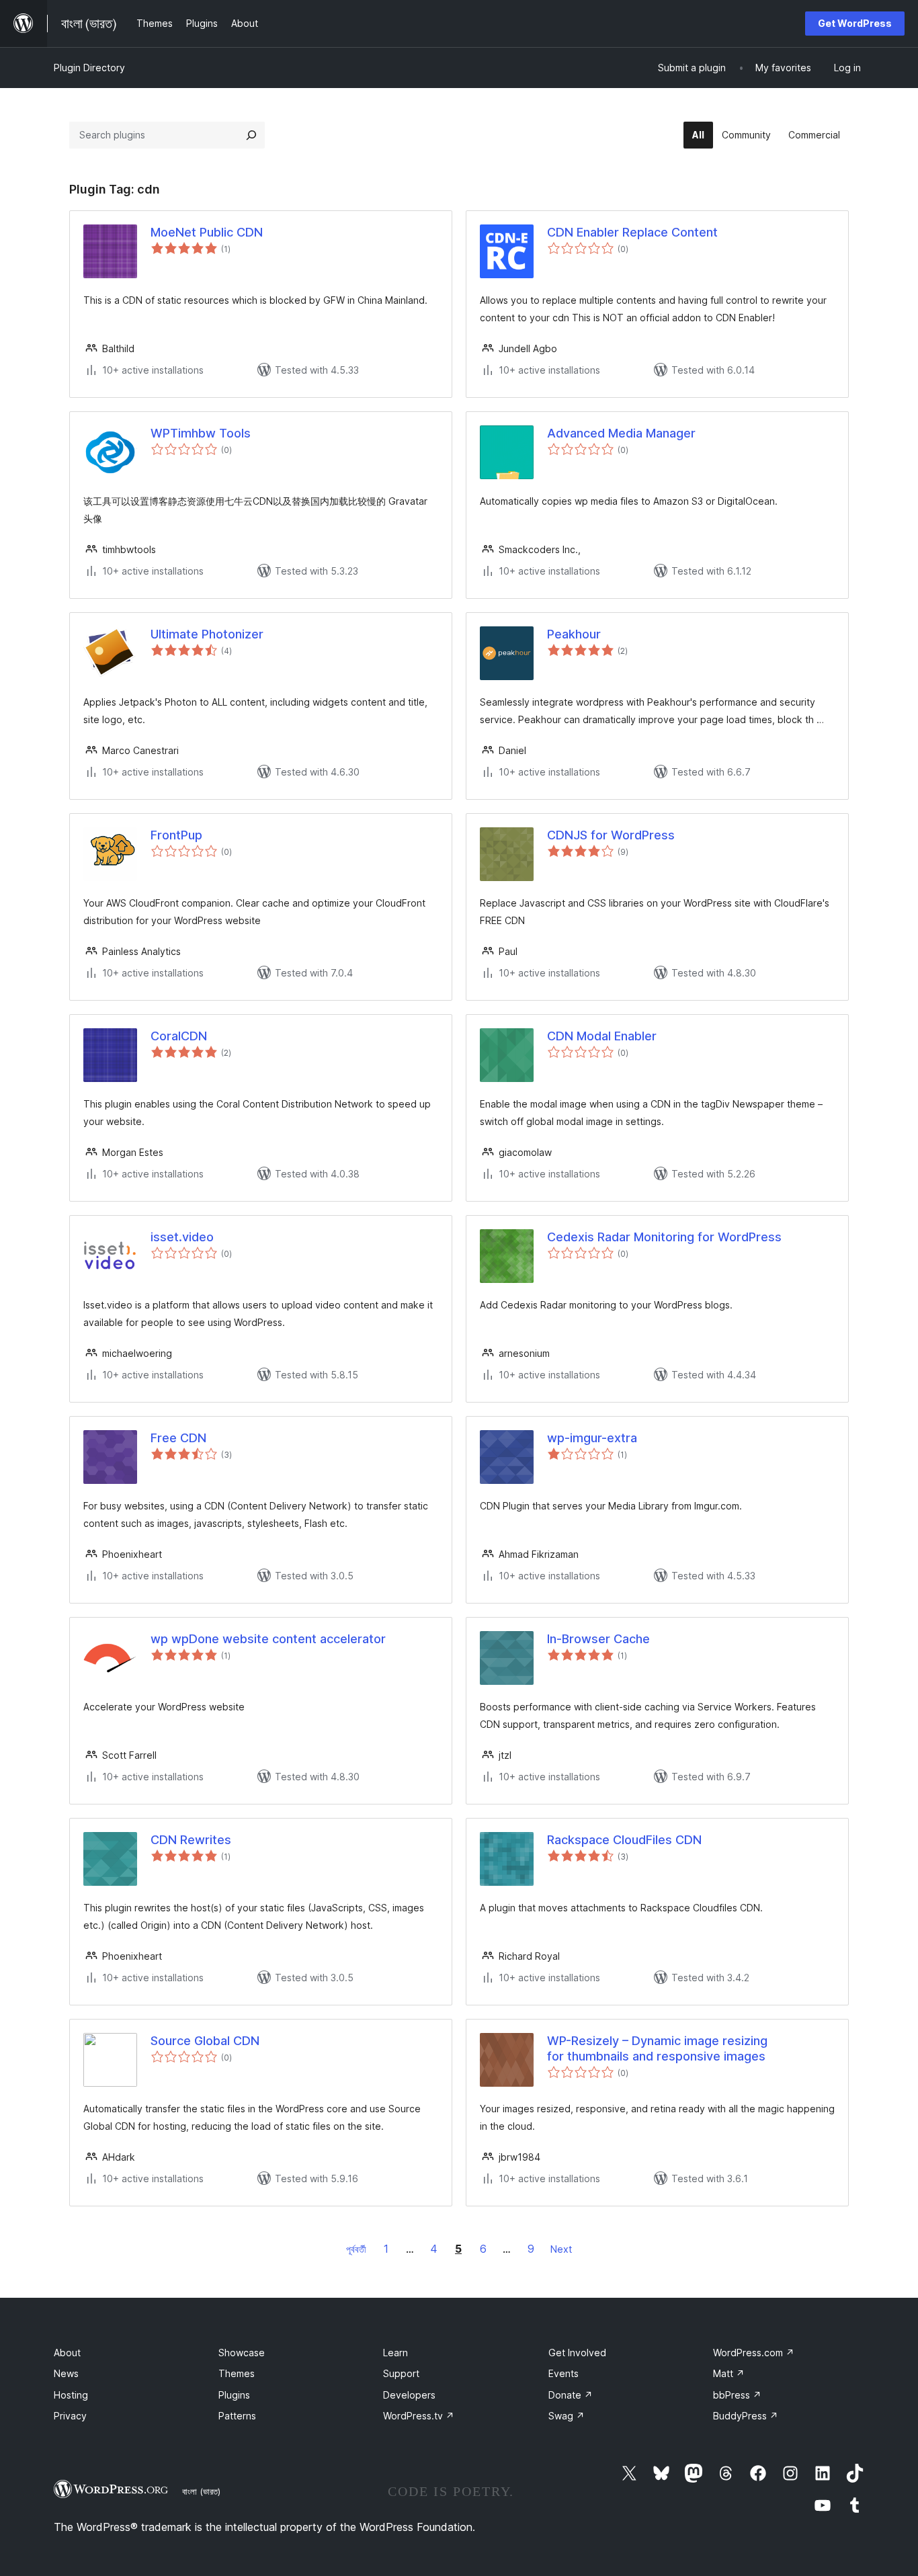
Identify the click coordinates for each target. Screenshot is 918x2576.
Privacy (70, 2416)
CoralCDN (179, 1036)
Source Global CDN (205, 2041)
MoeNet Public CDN (207, 232)
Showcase (242, 2353)
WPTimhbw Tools (201, 433)
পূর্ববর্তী (356, 2249)
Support (401, 2373)
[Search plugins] (251, 135)
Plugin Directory (89, 68)
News (66, 2373)
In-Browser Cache (598, 1639)
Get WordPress (855, 23)
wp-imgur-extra (592, 1438)
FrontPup (176, 835)
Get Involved (577, 2353)
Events (564, 2373)
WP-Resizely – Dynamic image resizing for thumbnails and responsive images (657, 2048)
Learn (395, 2353)
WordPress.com (754, 2353)
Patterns (237, 2416)
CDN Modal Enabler (602, 1036)
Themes (237, 2373)
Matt (729, 2373)
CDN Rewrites (191, 1840)
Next (561, 2249)
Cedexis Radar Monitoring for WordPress (664, 1237)
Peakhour (574, 634)
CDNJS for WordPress (611, 835)
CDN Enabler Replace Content (632, 232)
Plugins (234, 2395)
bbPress (737, 2395)
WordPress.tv (419, 2416)
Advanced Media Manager (621, 433)
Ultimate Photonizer (207, 634)
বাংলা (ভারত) (201, 2491)
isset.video (182, 1237)
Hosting (71, 2395)
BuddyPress (746, 2416)
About (67, 2353)
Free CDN (178, 1438)
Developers (409, 2395)
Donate (571, 2395)
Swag (567, 2416)
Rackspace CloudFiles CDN (624, 1840)
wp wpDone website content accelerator (268, 1639)
